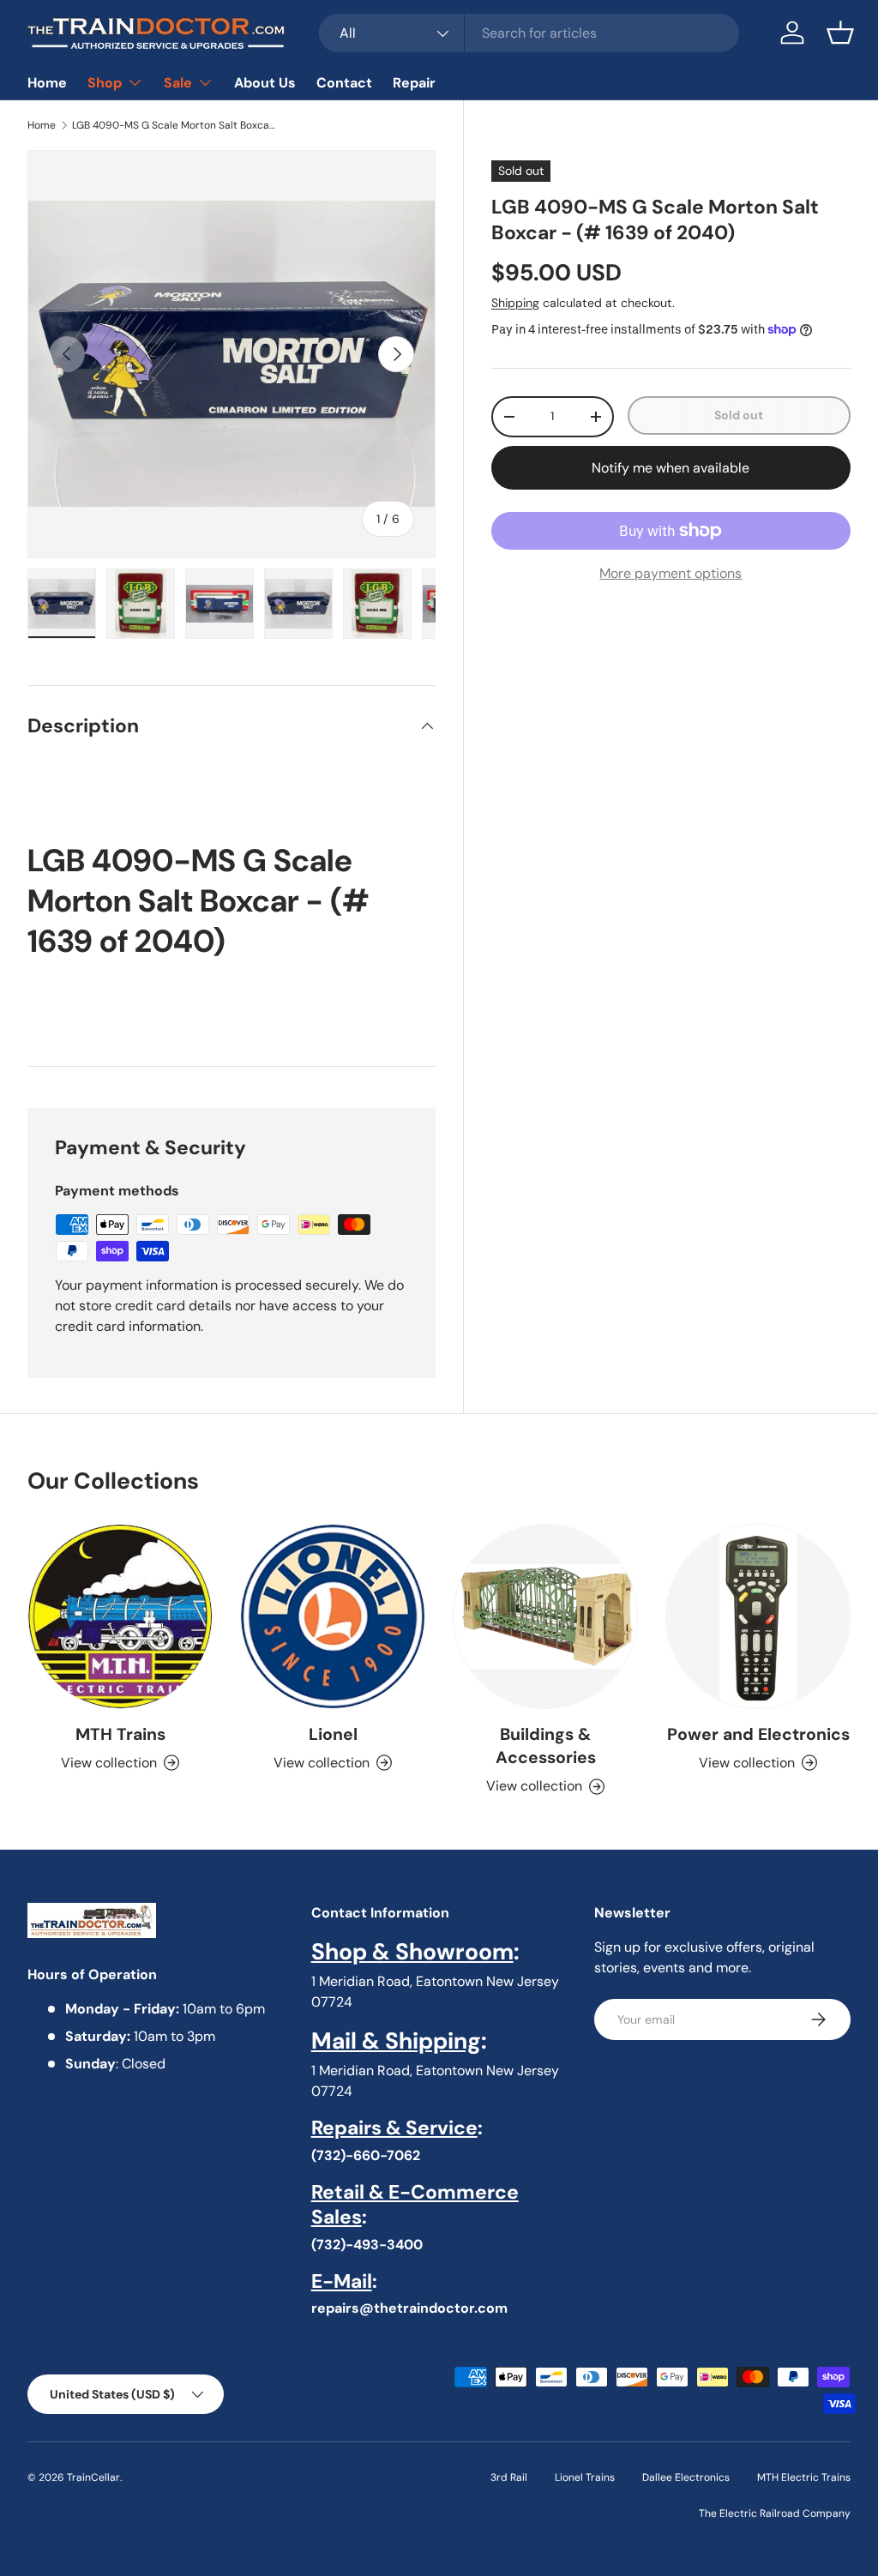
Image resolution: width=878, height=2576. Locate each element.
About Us (265, 83)
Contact (344, 83)
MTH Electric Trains (804, 2477)
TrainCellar (93, 2477)
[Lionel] (333, 1616)
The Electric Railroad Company (775, 2513)
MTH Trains (120, 1734)
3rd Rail (509, 2477)
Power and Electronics (758, 1734)
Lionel (333, 1734)
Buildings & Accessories (546, 1746)
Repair (414, 83)
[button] (840, 33)
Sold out (739, 415)
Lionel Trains (585, 2477)
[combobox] (529, 33)
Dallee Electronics (686, 2477)
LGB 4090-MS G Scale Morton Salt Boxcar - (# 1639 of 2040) (175, 125)
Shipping (515, 303)
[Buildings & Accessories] (545, 1616)
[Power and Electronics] (758, 1616)
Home (47, 83)
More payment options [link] (671, 573)
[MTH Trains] (120, 1616)
